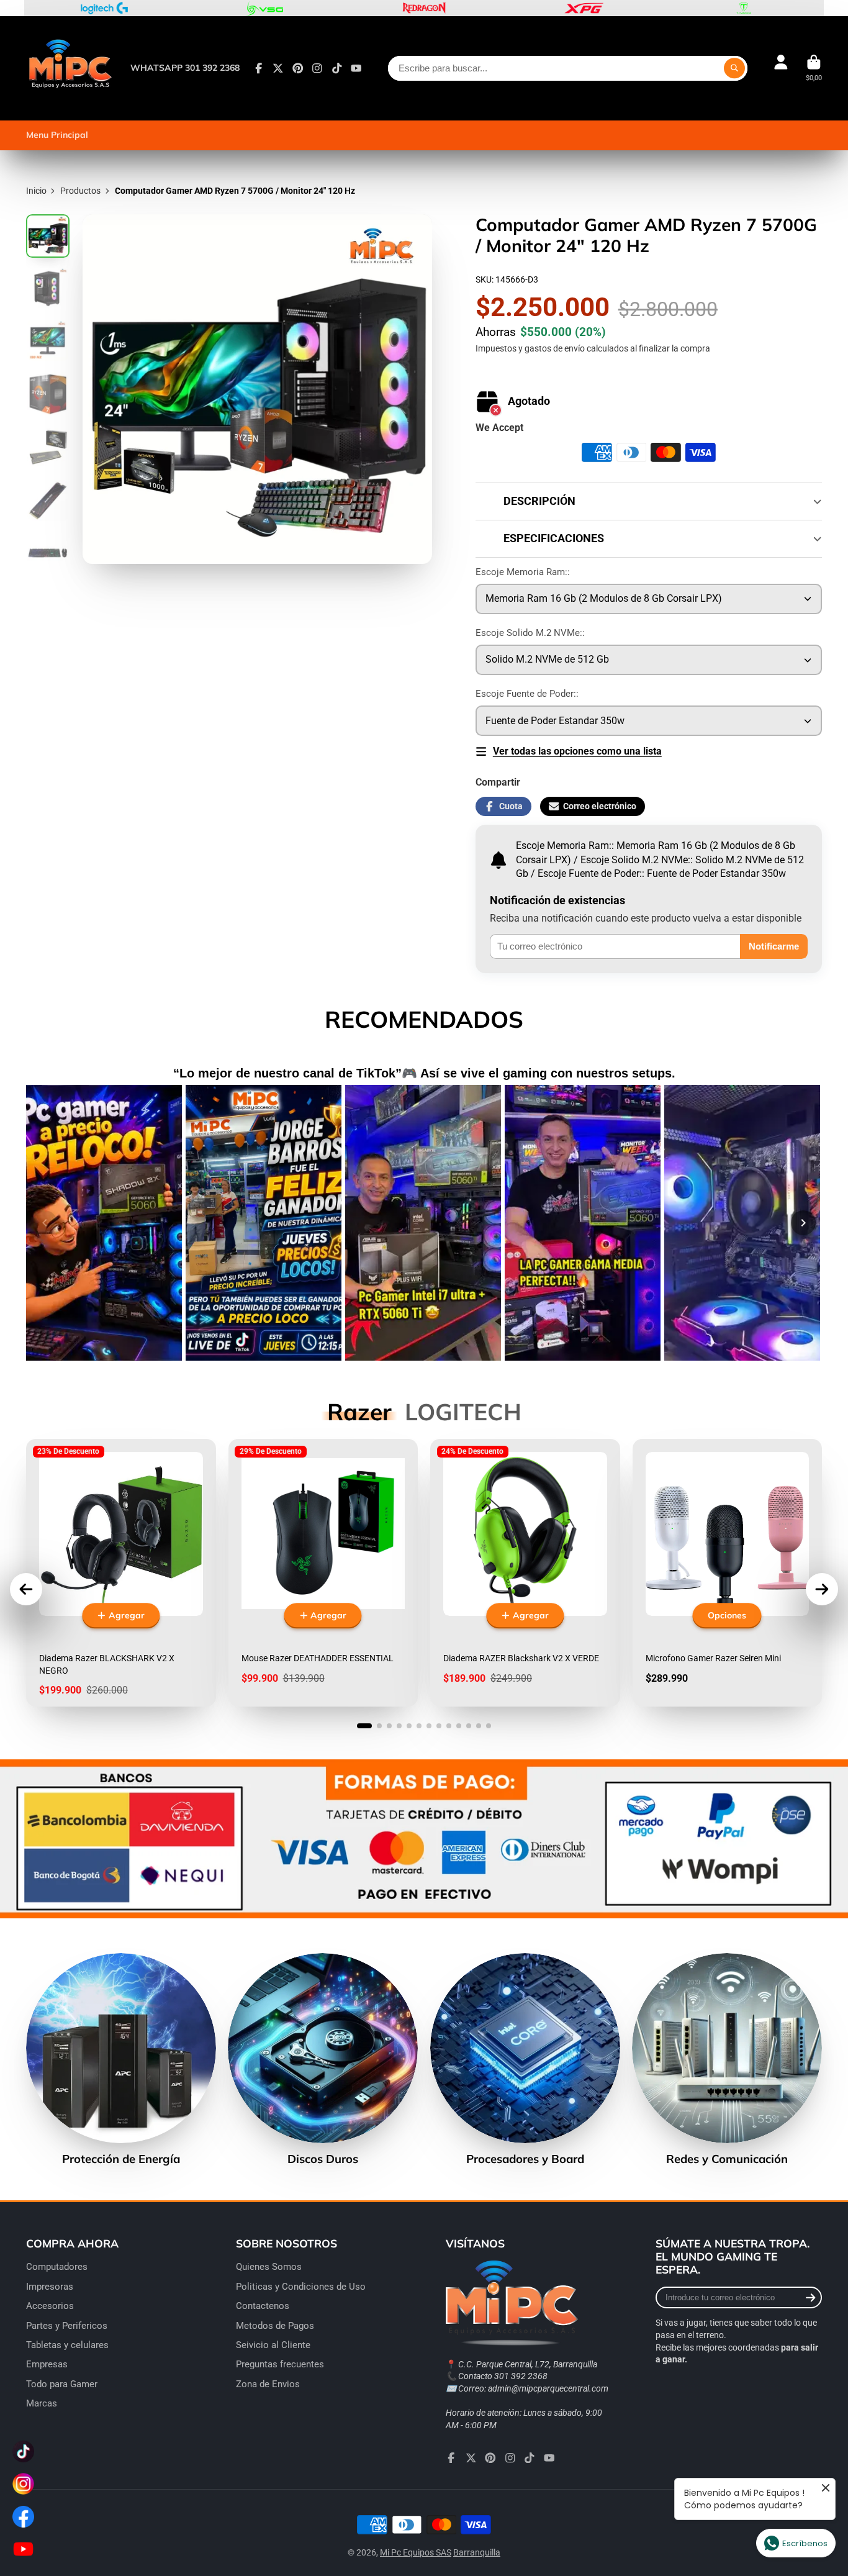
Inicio (36, 191)
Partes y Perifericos (67, 2326)
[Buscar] (734, 68)
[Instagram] (317, 68)
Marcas (42, 2403)
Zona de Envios (268, 2384)
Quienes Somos (269, 2267)
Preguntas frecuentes (280, 2364)
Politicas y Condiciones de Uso (301, 2287)
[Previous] (45, 1223)
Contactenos (263, 2306)
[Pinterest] (298, 68)
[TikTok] (337, 68)
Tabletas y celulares (67, 2345)
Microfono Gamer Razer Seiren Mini (728, 1573)
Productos (80, 191)
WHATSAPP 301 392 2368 (185, 68)
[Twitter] (278, 68)
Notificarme (774, 946)
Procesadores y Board (525, 2059)
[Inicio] (70, 68)
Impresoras (50, 2287)
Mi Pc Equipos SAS (416, 2552)
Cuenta (781, 68)
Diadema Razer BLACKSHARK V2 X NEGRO (121, 1573)
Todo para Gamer (62, 2384)
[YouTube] (356, 68)
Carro (814, 68)
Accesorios (50, 2306)
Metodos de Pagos (275, 2326)
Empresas (47, 2364)
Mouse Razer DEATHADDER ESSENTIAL (323, 1573)
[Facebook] (259, 68)
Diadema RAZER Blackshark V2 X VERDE (525, 1573)
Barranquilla (477, 2552)
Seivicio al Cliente (273, 2345)
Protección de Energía (121, 2059)
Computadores (57, 2267)
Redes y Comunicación (727, 2059)
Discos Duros (323, 2059)
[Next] (803, 1223)
